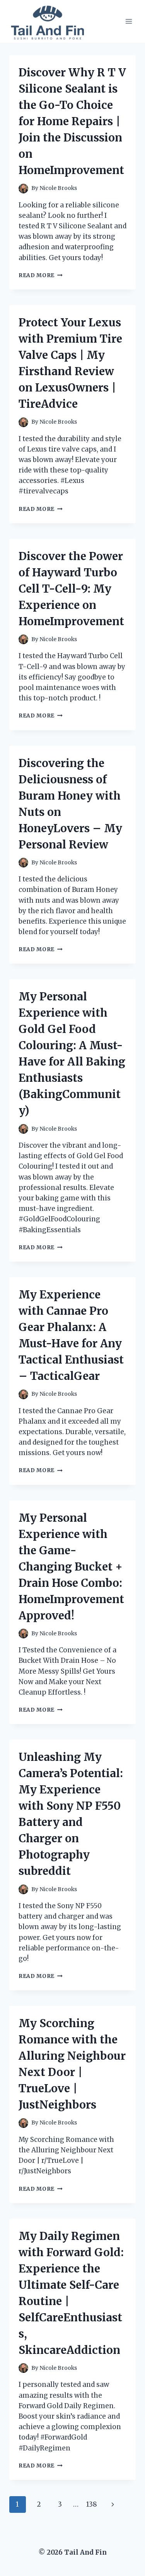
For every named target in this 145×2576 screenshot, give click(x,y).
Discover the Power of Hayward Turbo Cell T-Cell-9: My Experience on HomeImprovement (71, 589)
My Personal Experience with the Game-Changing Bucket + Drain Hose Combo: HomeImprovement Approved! (71, 1567)
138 (92, 2504)
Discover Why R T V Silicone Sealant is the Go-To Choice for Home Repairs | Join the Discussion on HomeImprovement (72, 121)
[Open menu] (129, 21)
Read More (41, 275)
